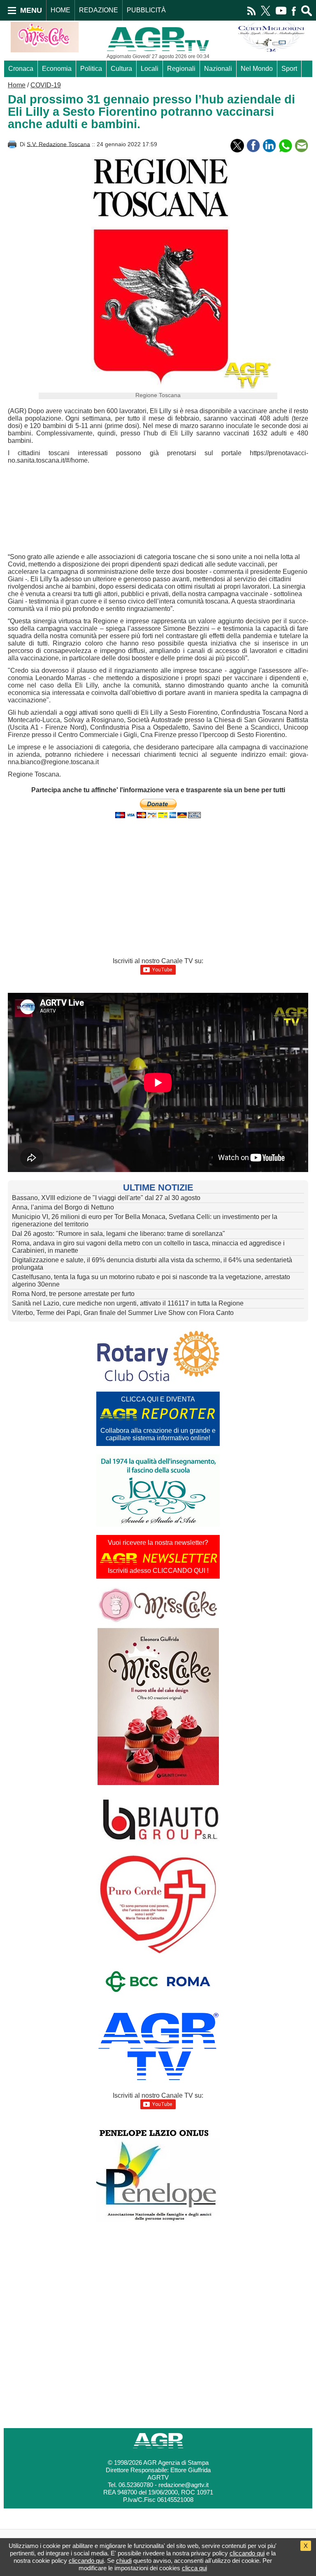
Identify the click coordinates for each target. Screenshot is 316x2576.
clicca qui (194, 2568)
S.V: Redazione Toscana (58, 144)
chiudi (124, 2561)
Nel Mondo (257, 69)
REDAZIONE (99, 10)
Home (17, 85)
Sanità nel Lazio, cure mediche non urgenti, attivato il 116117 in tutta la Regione (128, 1303)
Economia (57, 69)
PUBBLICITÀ (146, 10)
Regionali (181, 69)
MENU (31, 10)
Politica (91, 69)
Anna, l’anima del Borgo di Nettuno (63, 1207)
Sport (289, 69)
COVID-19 (46, 85)
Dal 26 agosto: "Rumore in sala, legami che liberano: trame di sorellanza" (118, 1234)
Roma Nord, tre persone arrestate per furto (73, 1294)
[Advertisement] (146, 510)
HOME (60, 10)
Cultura (121, 69)
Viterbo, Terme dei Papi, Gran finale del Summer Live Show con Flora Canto (123, 1313)
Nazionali (218, 69)
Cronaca (21, 69)
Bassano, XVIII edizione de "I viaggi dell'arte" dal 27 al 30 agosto (106, 1198)
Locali (150, 69)
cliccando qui (247, 2553)
